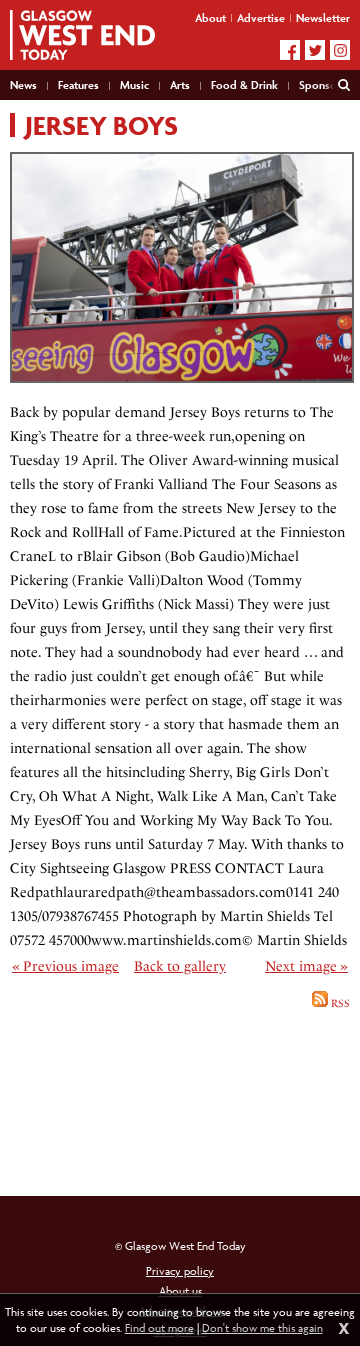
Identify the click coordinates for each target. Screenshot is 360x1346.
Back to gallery (180, 966)
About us (180, 1290)
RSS (339, 1003)
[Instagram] (340, 50)
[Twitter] (315, 50)
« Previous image (65, 966)
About (210, 17)
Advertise (261, 17)
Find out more (159, 1327)
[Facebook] (290, 50)
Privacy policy (180, 1270)
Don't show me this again (262, 1327)
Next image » (306, 966)
